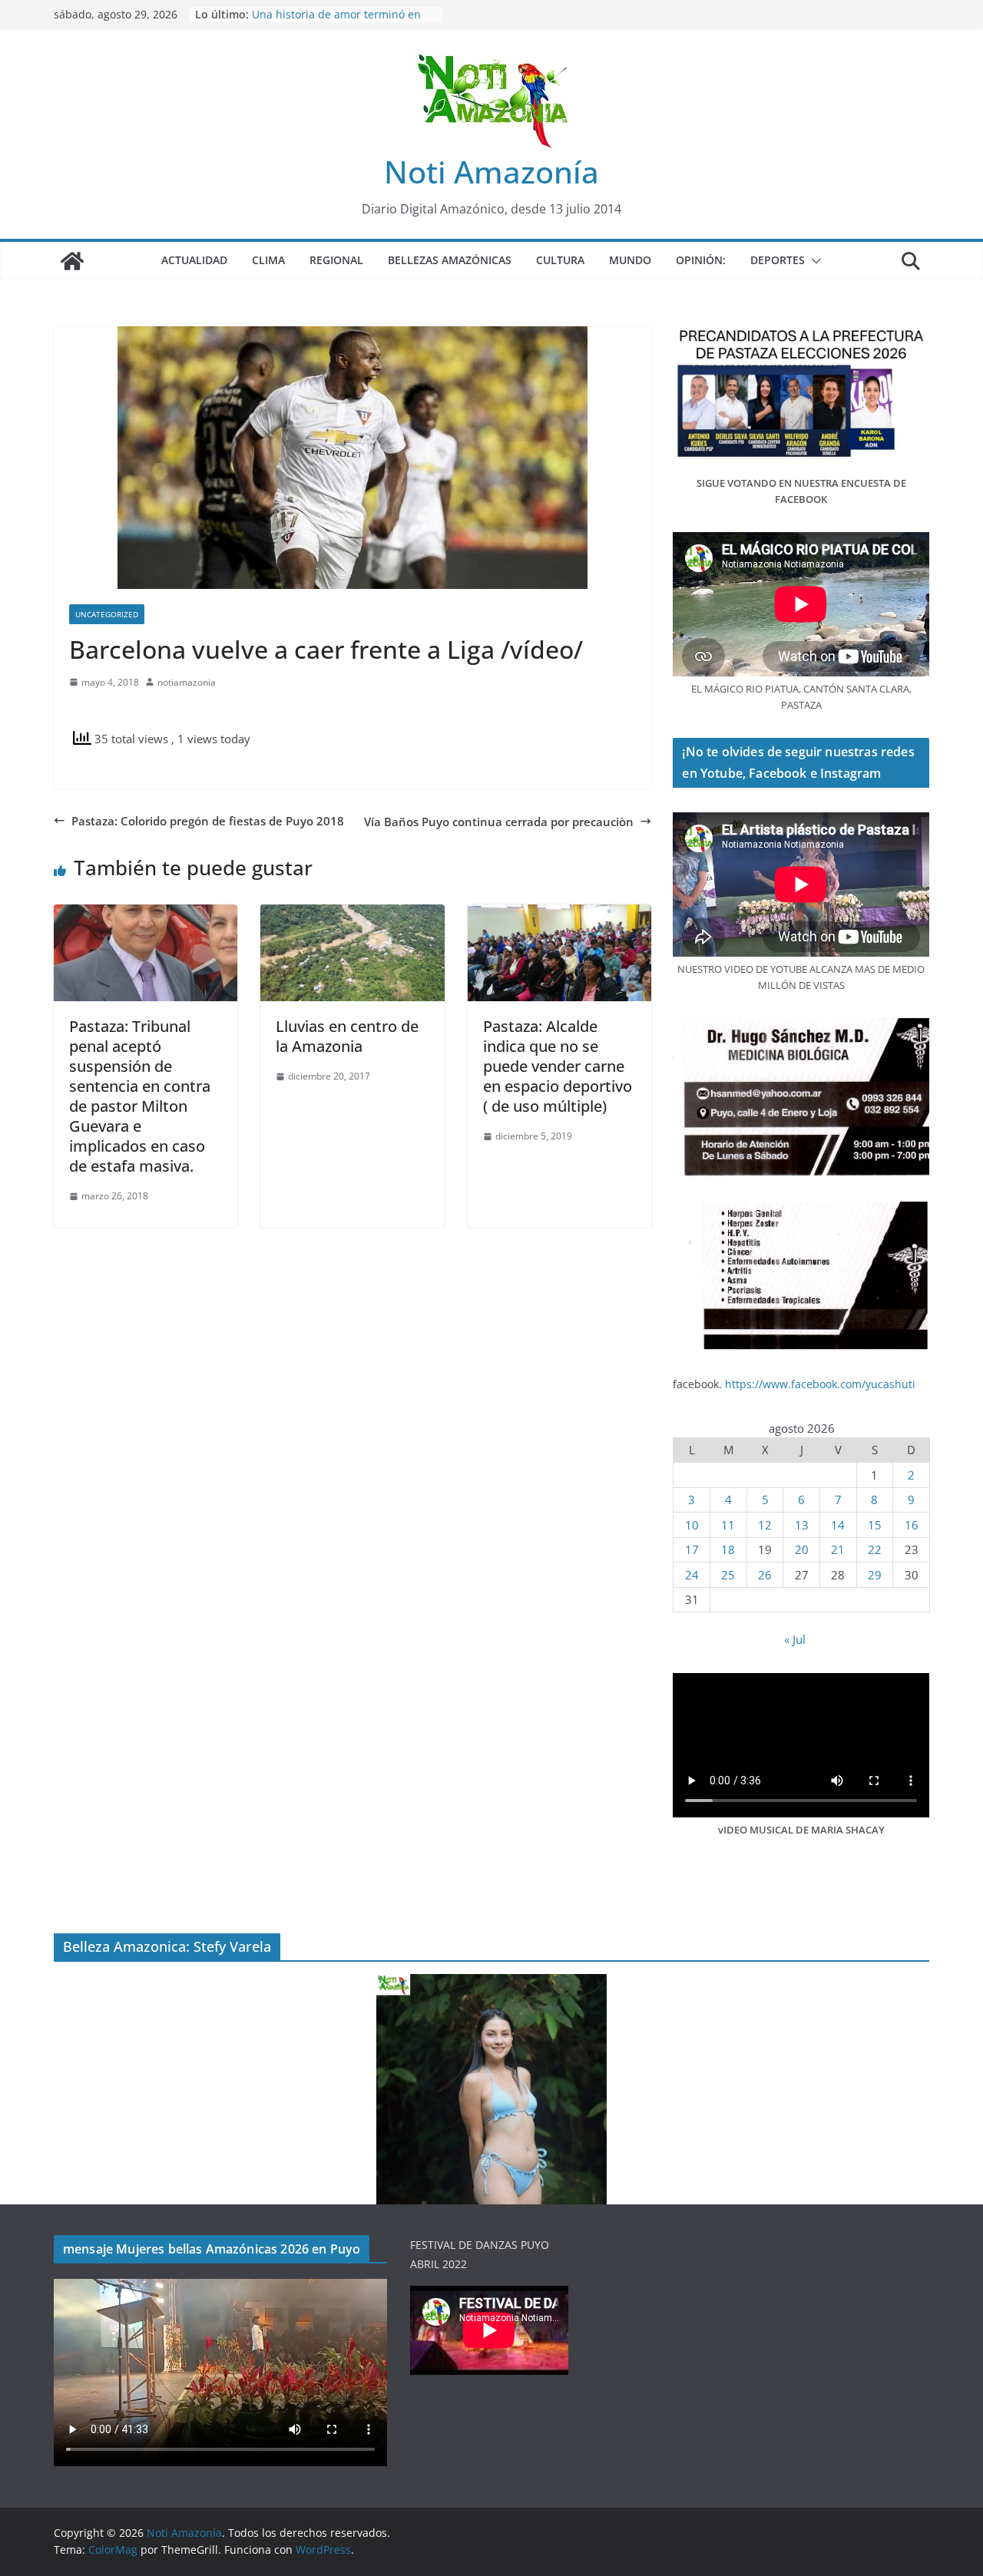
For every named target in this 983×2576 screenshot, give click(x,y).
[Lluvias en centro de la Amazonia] (352, 914)
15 (875, 1525)
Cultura (560, 260)
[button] (813, 261)
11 (728, 1525)
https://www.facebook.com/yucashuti (820, 1384)
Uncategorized (107, 614)
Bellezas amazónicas (450, 260)
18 (728, 1549)
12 (765, 1525)
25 (728, 1575)
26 (765, 1575)
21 (838, 1549)
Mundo (630, 260)
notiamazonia (187, 682)
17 (692, 1549)
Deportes (778, 260)
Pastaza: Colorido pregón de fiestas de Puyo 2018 (208, 821)
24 (692, 1575)
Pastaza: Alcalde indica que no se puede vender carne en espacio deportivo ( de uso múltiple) (558, 1066)
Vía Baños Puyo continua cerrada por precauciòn (499, 822)
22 (875, 1549)
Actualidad (194, 260)
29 (875, 1575)
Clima (268, 260)
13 (802, 1525)
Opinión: (701, 260)
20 (802, 1549)
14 (838, 1525)
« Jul (795, 1639)
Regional (336, 260)
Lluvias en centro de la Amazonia (347, 1036)
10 (692, 1525)
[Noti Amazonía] (72, 261)
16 (912, 1525)
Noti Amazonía (491, 172)
